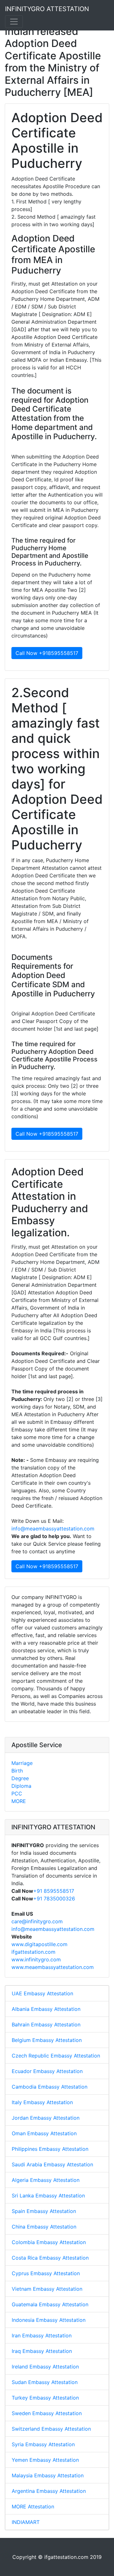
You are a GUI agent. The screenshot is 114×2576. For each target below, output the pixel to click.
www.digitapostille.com (39, 1944)
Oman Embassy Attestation (44, 2133)
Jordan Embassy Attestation (46, 2118)
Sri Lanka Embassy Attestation (48, 2196)
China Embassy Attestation (44, 2227)
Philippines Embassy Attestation (50, 2149)
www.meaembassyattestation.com (53, 1967)
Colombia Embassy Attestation (49, 2242)
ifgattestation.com (33, 1952)
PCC (17, 1793)
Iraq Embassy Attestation (42, 2351)
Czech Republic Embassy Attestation (56, 2056)
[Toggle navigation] (14, 22)
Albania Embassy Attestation (46, 2009)
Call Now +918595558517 (47, 653)
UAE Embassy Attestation (42, 1993)
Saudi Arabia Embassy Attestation (52, 2164)
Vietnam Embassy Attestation (47, 2289)
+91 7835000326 (54, 1899)
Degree (20, 1778)
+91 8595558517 (54, 1891)
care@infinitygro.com (37, 1921)
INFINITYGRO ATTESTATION (47, 9)
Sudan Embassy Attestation (45, 2382)
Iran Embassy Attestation (42, 2335)
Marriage (22, 1763)
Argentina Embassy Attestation (49, 2491)
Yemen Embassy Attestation (45, 2460)
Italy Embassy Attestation (42, 2102)
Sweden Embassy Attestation (47, 2413)
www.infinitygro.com (36, 1959)
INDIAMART (26, 2522)
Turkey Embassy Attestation (45, 2398)
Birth (17, 1771)
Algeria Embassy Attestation (46, 2180)
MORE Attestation (33, 2507)
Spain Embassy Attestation (44, 2211)
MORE (19, 1801)
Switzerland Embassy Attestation (51, 2429)
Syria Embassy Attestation (43, 2444)
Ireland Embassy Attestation (45, 2367)
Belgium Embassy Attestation (47, 2040)
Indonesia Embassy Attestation (49, 2320)
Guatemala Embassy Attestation (50, 2304)
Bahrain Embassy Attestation (46, 2024)
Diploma (21, 1786)
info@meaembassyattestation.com (53, 1529)
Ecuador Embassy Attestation (47, 2071)
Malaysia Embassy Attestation (48, 2475)
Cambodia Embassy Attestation (50, 2087)
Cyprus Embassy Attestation (46, 2273)
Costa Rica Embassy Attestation (50, 2258)
